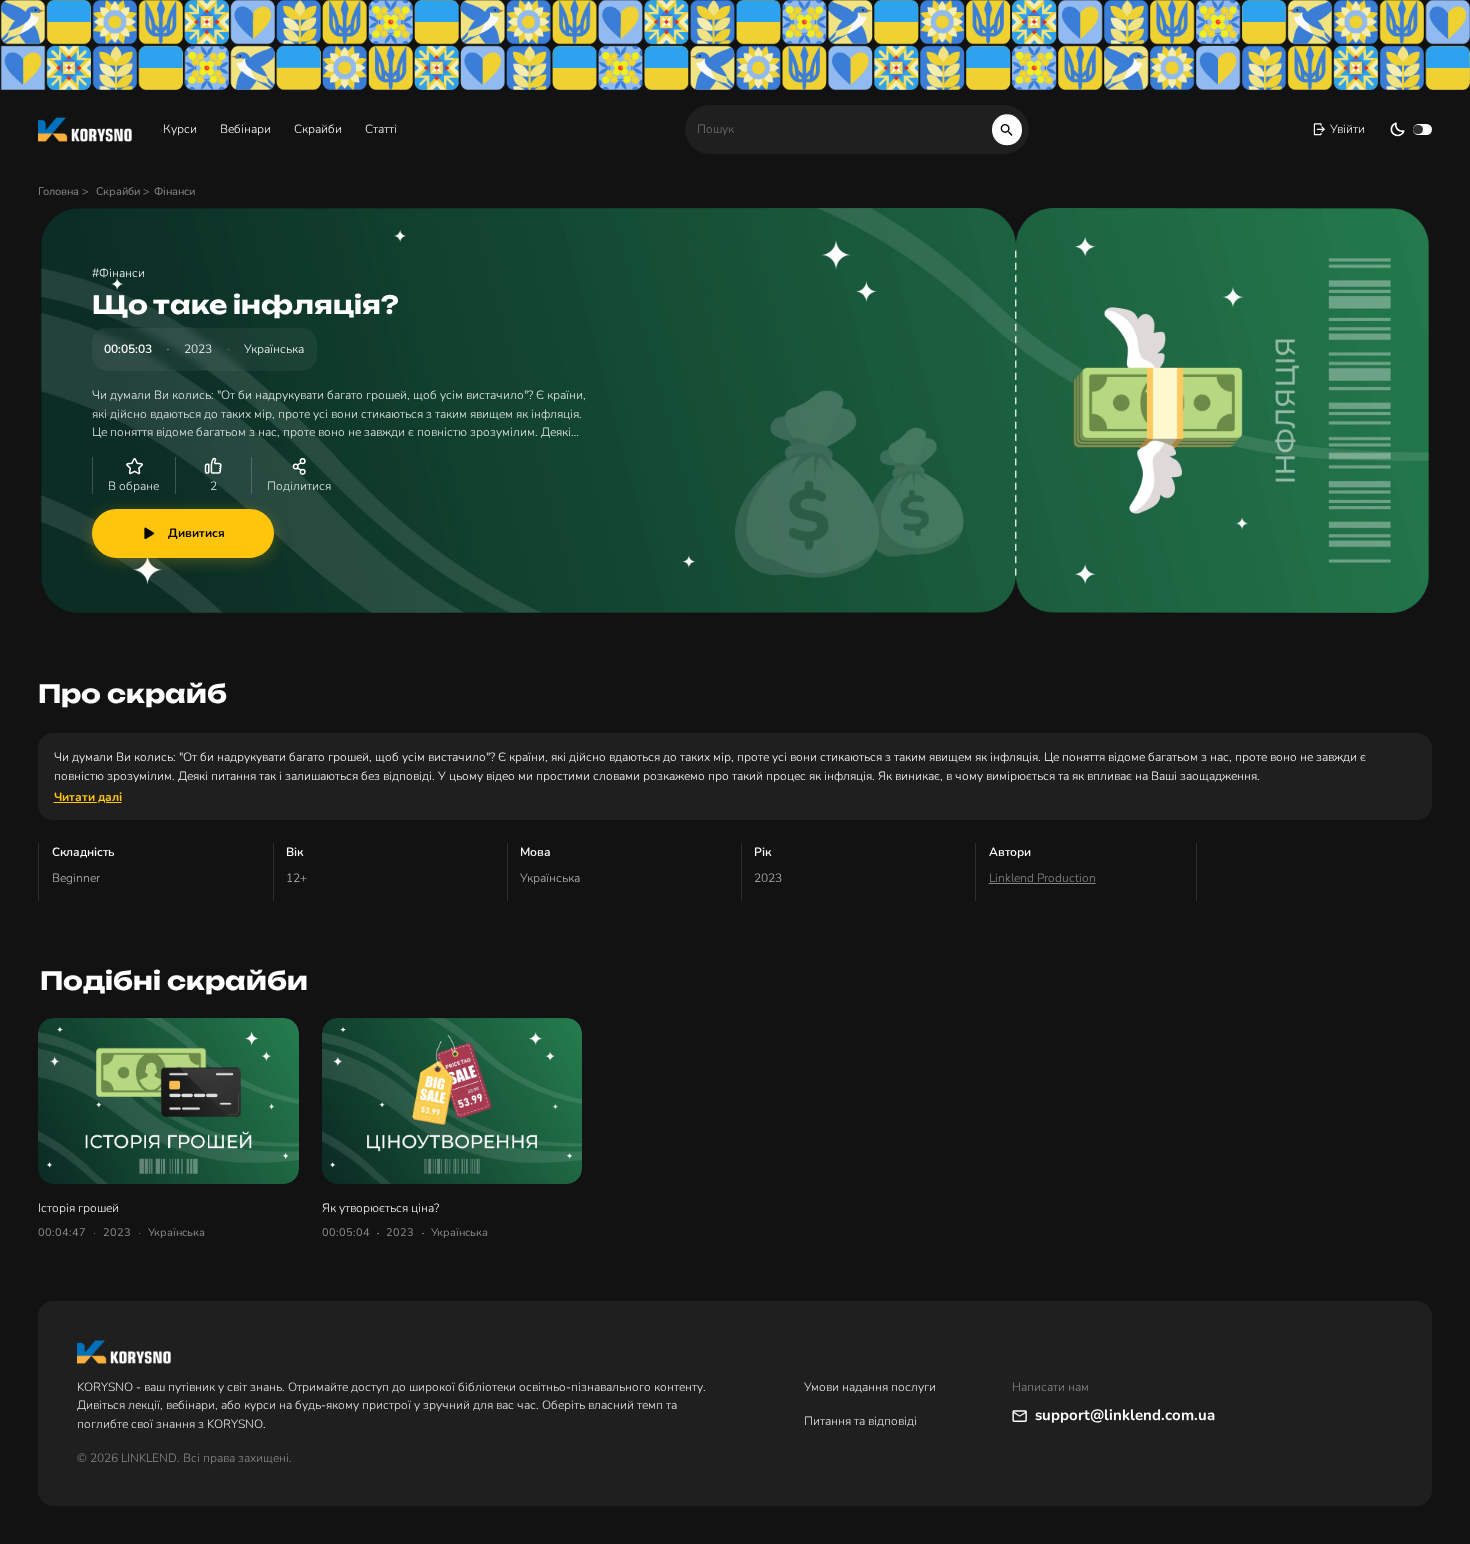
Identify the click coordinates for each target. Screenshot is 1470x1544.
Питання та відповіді (860, 1421)
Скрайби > (123, 191)
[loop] (1007, 129)
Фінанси (174, 191)
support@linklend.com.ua (1125, 1415)
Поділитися (299, 486)
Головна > (65, 191)
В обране (133, 486)
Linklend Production (1042, 878)
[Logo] (85, 129)
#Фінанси (118, 273)
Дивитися (196, 533)
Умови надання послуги (870, 1387)
